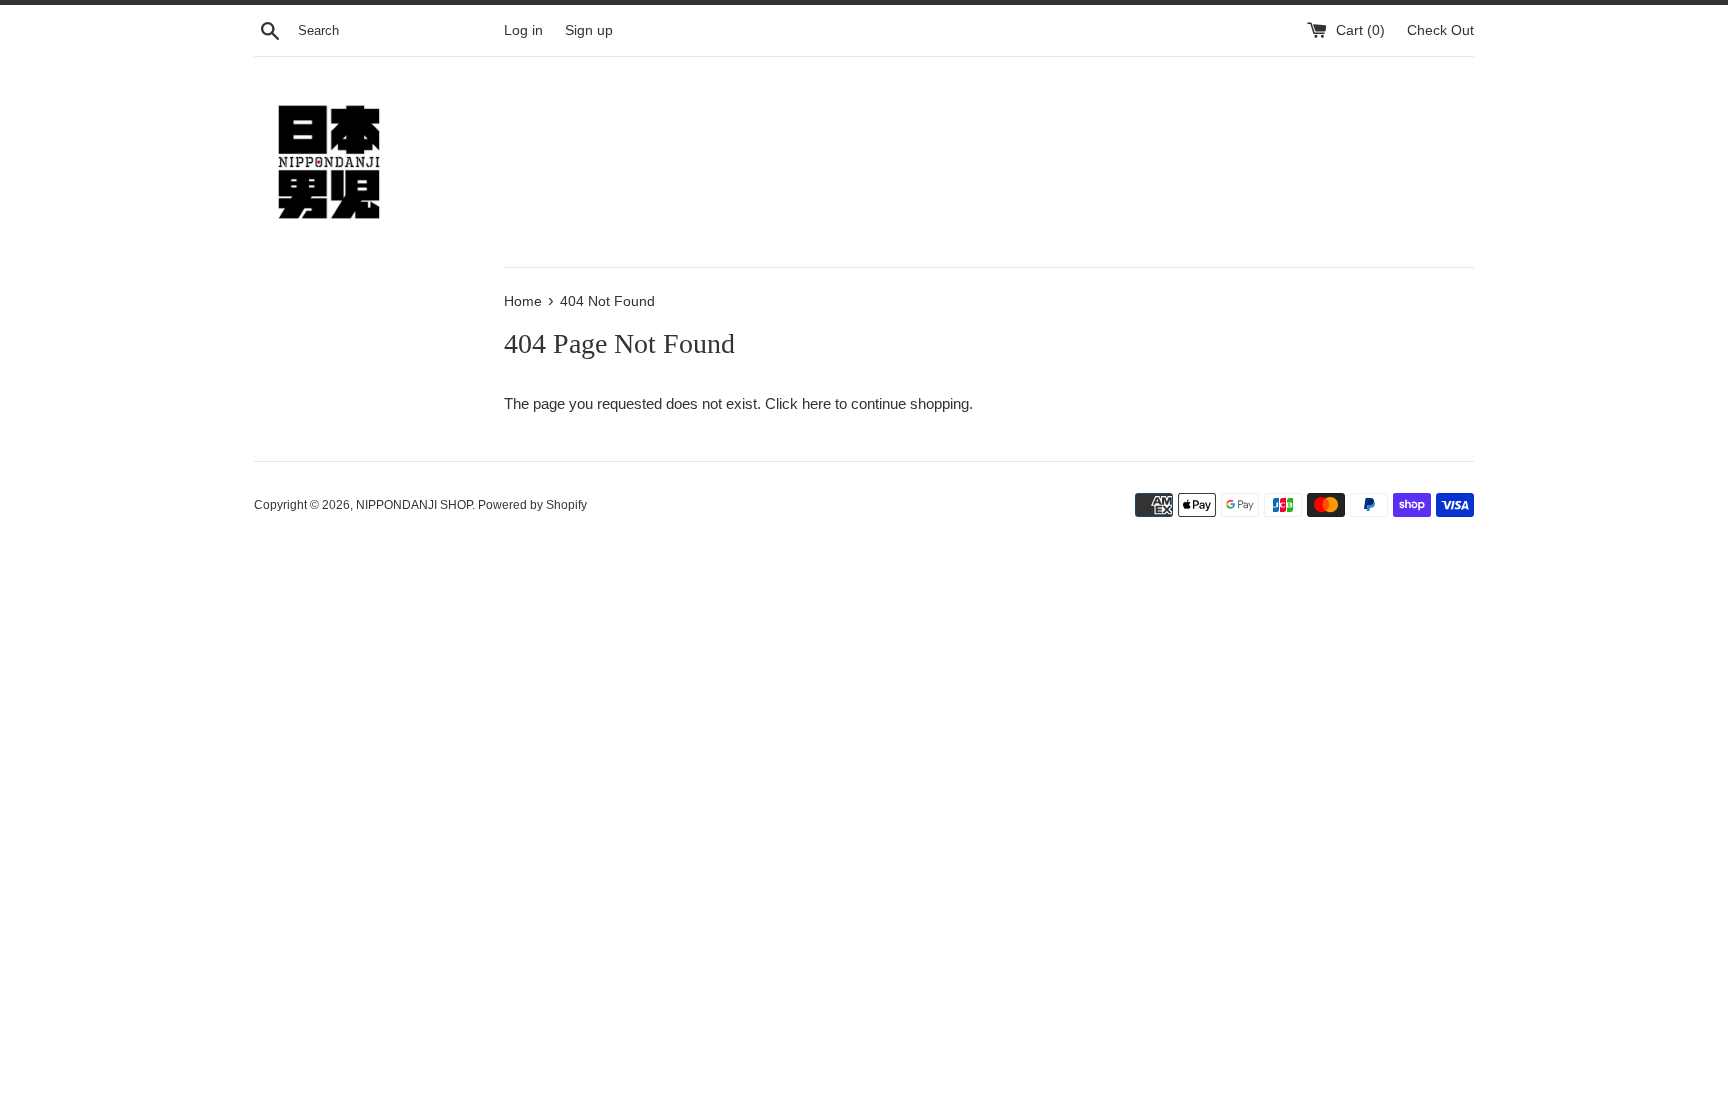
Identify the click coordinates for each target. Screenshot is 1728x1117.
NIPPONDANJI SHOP (414, 505)
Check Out (1440, 30)
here (816, 403)
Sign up (589, 30)
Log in (523, 30)
